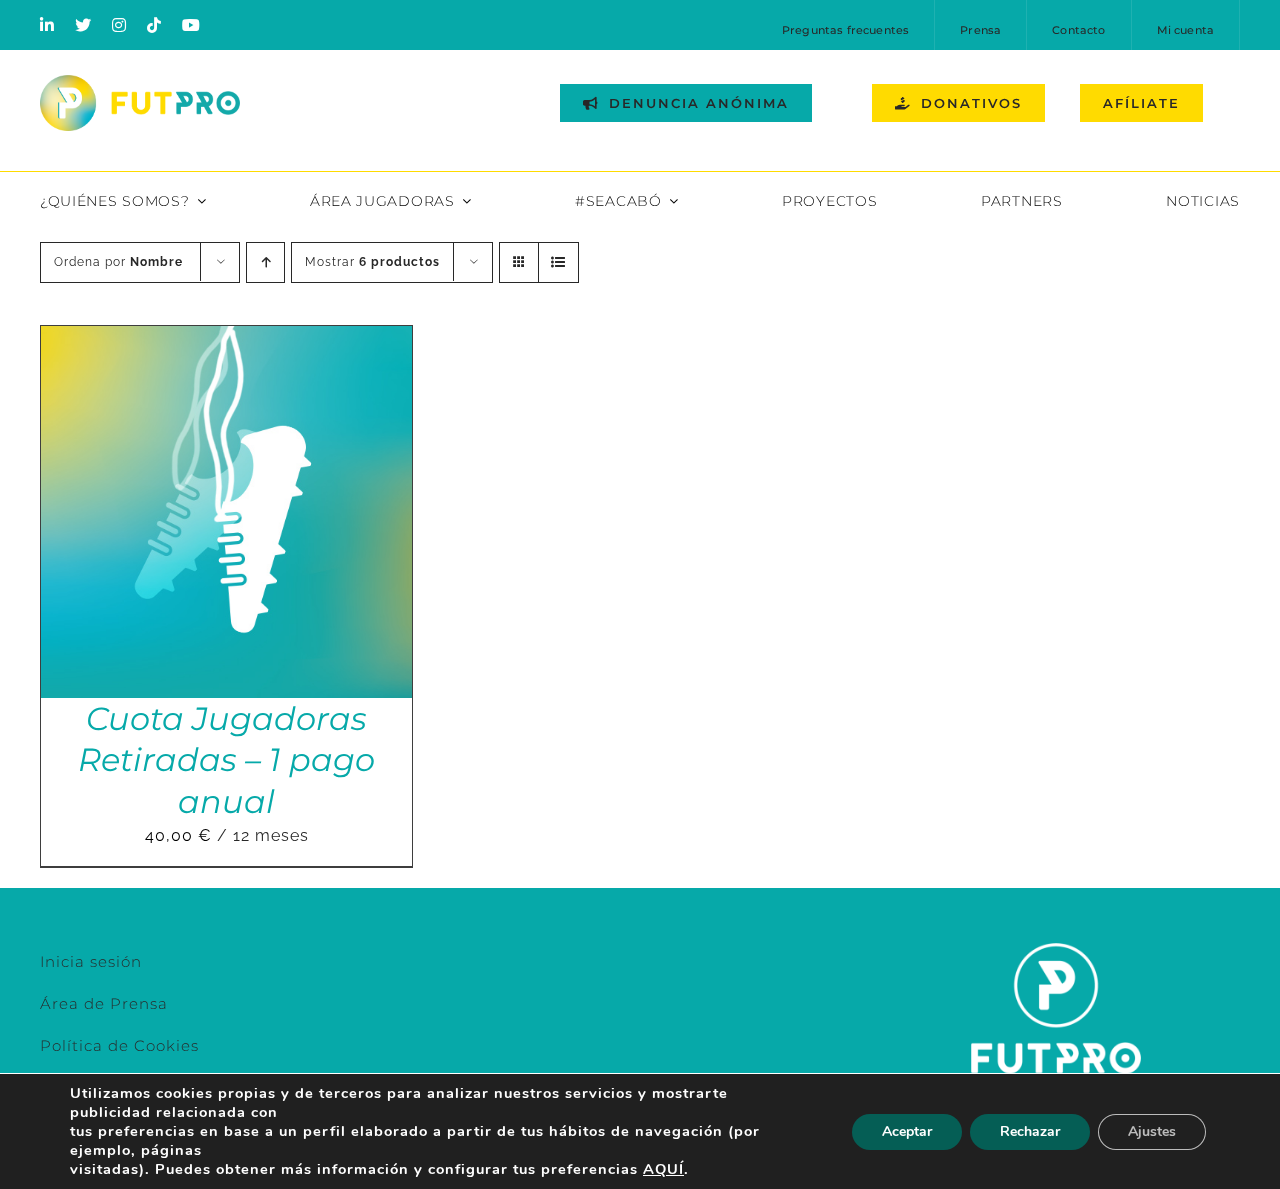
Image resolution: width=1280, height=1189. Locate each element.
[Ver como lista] (558, 262)
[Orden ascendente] (265, 262)
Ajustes (1152, 1131)
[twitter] (83, 25)
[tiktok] (154, 25)
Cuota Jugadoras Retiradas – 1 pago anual (226, 760)
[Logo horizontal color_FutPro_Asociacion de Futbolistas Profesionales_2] (140, 82)
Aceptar (907, 1131)
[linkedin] (47, 25)
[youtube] (191, 25)
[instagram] (119, 25)
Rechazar (1030, 1131)
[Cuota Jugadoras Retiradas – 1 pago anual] (226, 339)
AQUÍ (663, 1169)
